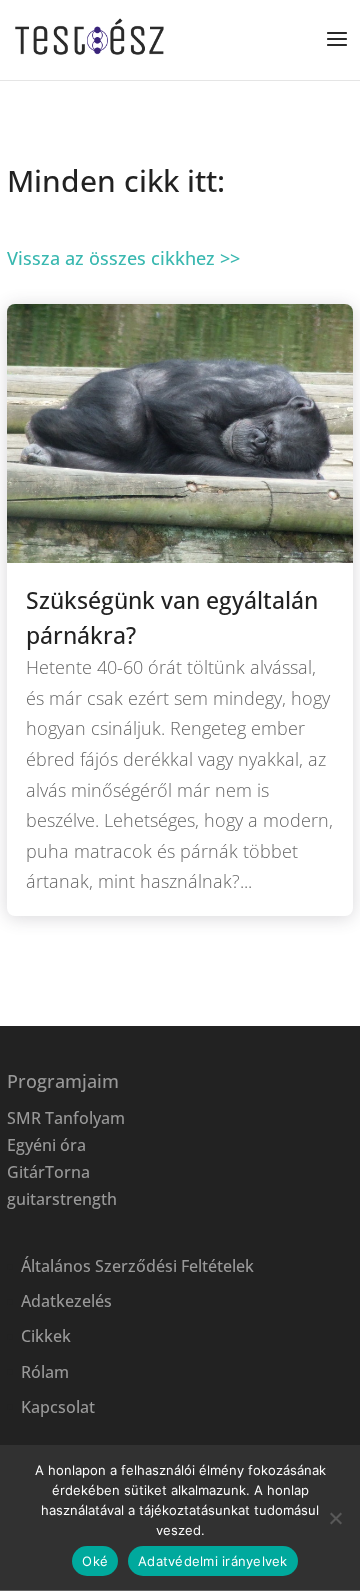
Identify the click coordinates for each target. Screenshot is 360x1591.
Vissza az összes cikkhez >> (123, 258)
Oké (95, 1561)
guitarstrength (62, 1199)
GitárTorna (48, 1172)
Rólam (45, 1372)
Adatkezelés (66, 1301)
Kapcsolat (58, 1407)
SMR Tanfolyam (66, 1118)
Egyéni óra (46, 1145)
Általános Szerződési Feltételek (137, 1266)
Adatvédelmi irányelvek (213, 1561)
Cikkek (46, 1336)
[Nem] (335, 1518)
